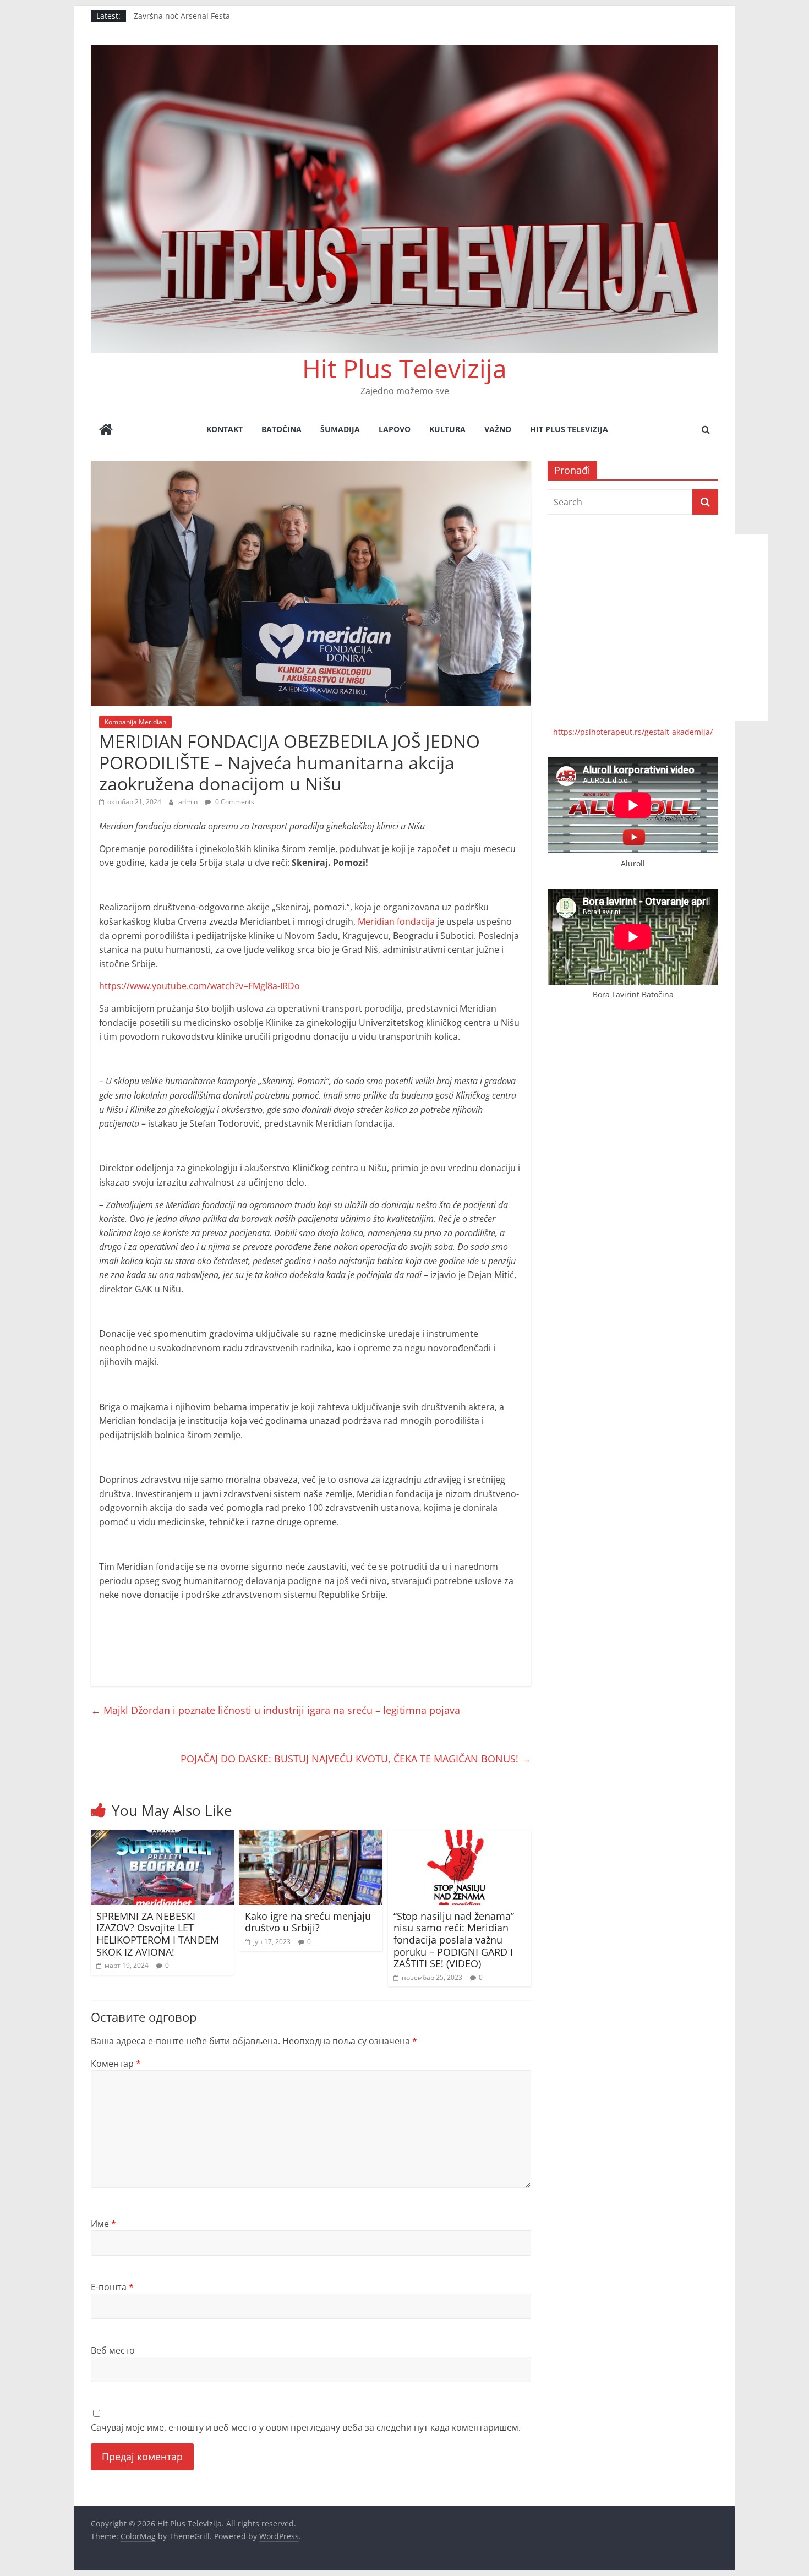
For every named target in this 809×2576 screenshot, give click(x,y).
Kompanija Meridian (135, 722)
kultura (447, 429)
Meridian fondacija (396, 921)
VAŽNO (498, 429)
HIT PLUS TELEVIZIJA (569, 429)
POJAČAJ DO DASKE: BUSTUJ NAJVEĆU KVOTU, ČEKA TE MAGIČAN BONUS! (356, 1759)
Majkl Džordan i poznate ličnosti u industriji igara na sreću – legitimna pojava (275, 1710)
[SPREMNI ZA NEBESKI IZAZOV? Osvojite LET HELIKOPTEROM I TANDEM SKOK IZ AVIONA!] (162, 1836)
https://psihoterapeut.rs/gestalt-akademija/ (633, 732)
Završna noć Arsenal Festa (182, 16)
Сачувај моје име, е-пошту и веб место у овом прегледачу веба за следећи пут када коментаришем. (306, 2427)
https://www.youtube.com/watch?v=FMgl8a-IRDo (199, 986)
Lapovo (395, 429)
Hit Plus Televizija (404, 368)
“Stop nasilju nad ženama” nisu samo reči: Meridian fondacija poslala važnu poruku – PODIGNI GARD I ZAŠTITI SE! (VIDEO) (454, 1940)
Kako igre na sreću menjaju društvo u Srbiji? (308, 1922)
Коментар (116, 2064)
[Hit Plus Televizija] (106, 431)
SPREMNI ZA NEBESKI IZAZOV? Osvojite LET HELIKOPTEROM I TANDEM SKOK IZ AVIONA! (158, 1934)
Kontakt (225, 429)
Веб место (113, 2350)
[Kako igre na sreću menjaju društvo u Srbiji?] (311, 1836)
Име (103, 2224)
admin (189, 802)
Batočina (281, 429)
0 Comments (234, 802)
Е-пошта (112, 2287)
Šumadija (340, 429)
